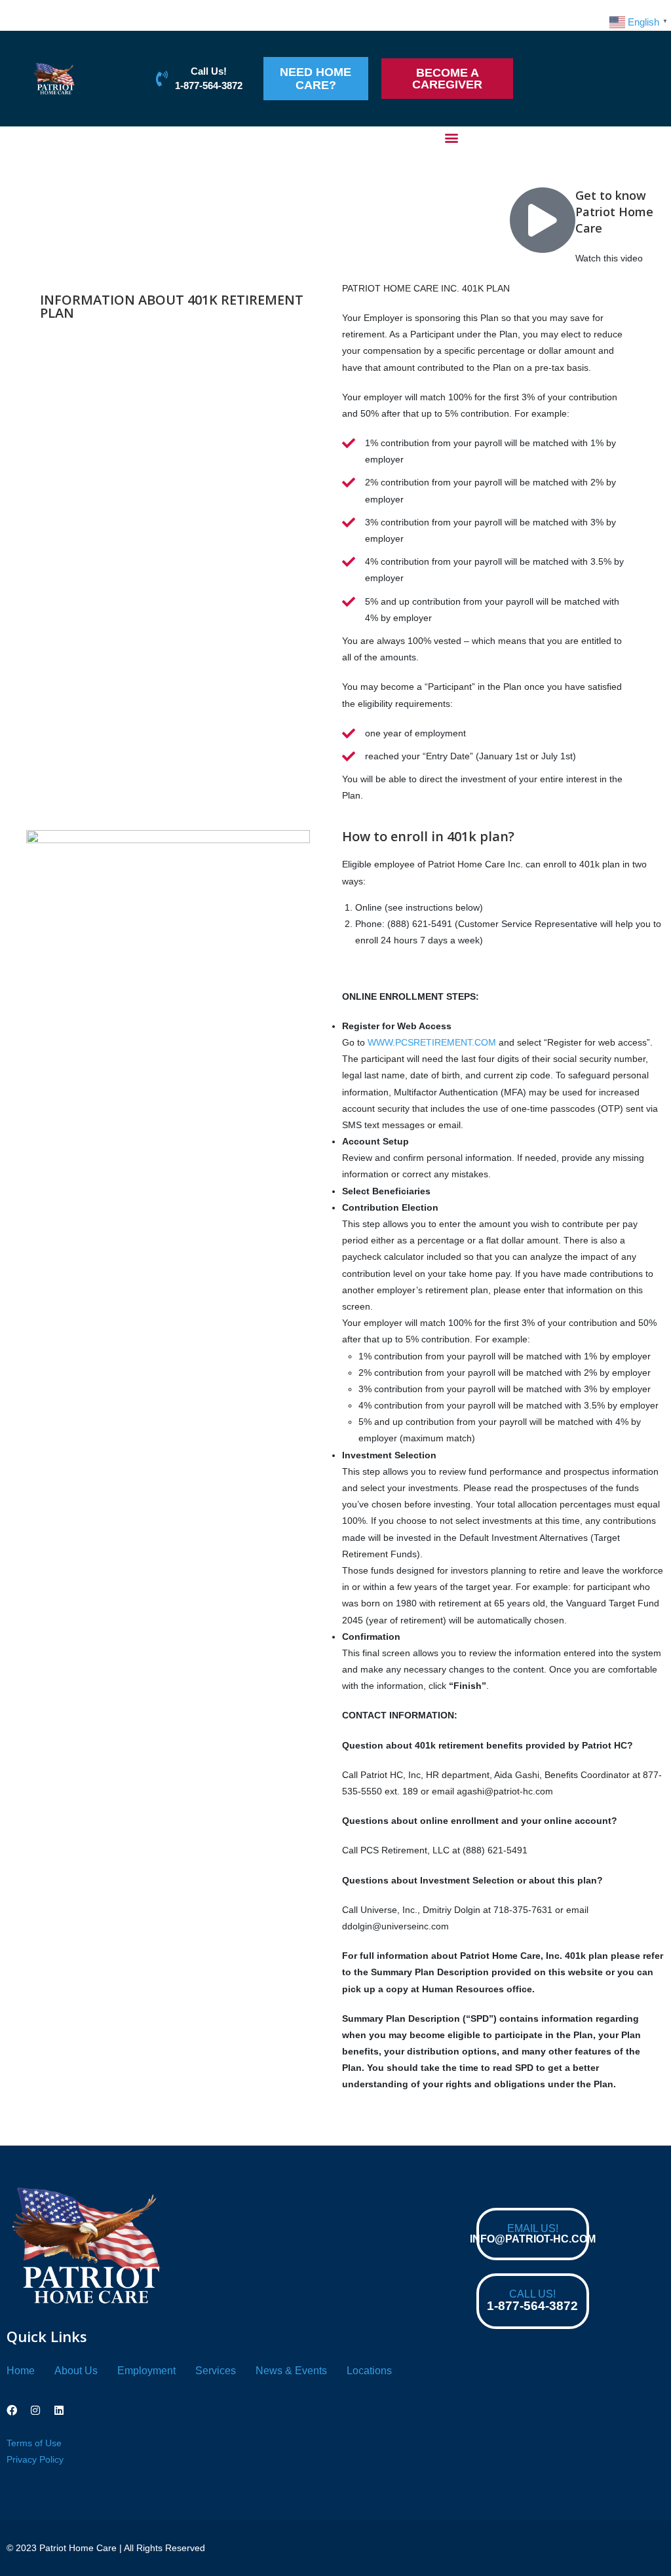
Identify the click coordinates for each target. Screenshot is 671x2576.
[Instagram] (35, 2410)
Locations (369, 2371)
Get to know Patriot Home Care (614, 212)
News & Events (291, 2371)
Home (21, 2371)
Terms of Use (34, 2443)
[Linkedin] (59, 2410)
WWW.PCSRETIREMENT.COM (432, 1042)
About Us (76, 2371)
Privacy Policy (35, 2459)
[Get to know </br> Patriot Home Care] (543, 220)
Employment (146, 2371)
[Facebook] (12, 2410)
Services (216, 2371)
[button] (452, 137)
